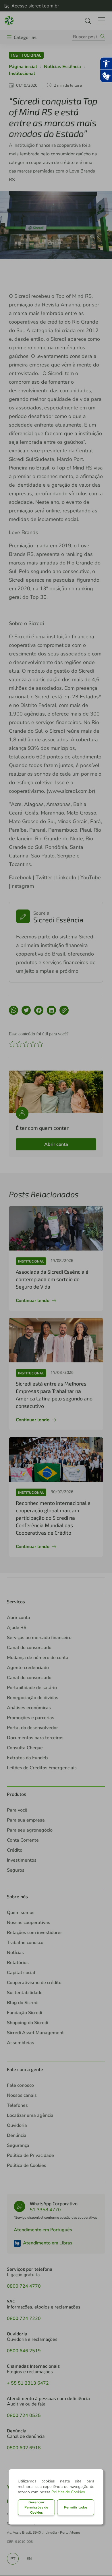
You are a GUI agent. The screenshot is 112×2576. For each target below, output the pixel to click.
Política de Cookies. (69, 2492)
